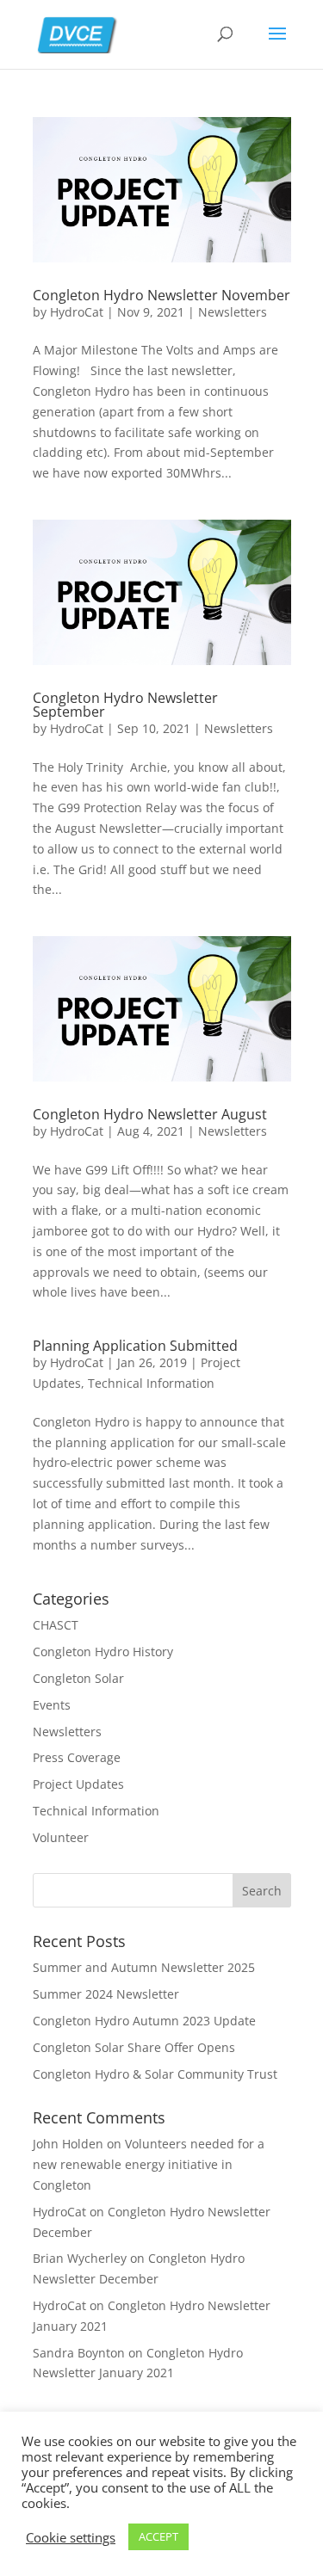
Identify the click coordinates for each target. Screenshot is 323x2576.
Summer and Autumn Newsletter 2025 (144, 1967)
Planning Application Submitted (135, 1346)
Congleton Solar (78, 1678)
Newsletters (233, 312)
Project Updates (78, 1784)
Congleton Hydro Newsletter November (161, 295)
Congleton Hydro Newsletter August (150, 1114)
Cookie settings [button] (71, 2537)
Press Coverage (77, 1757)
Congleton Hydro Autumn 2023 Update (144, 2021)
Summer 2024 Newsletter (106, 1994)
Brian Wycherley (80, 2258)
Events (52, 1705)
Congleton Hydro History (103, 1652)
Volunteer (61, 1837)
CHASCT (56, 1625)
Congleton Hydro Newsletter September (125, 705)
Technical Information (151, 1383)
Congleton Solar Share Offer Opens (134, 2047)
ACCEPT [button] (158, 2536)
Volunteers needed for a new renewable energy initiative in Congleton (149, 2164)
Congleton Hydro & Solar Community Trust (155, 2074)
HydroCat (77, 312)
